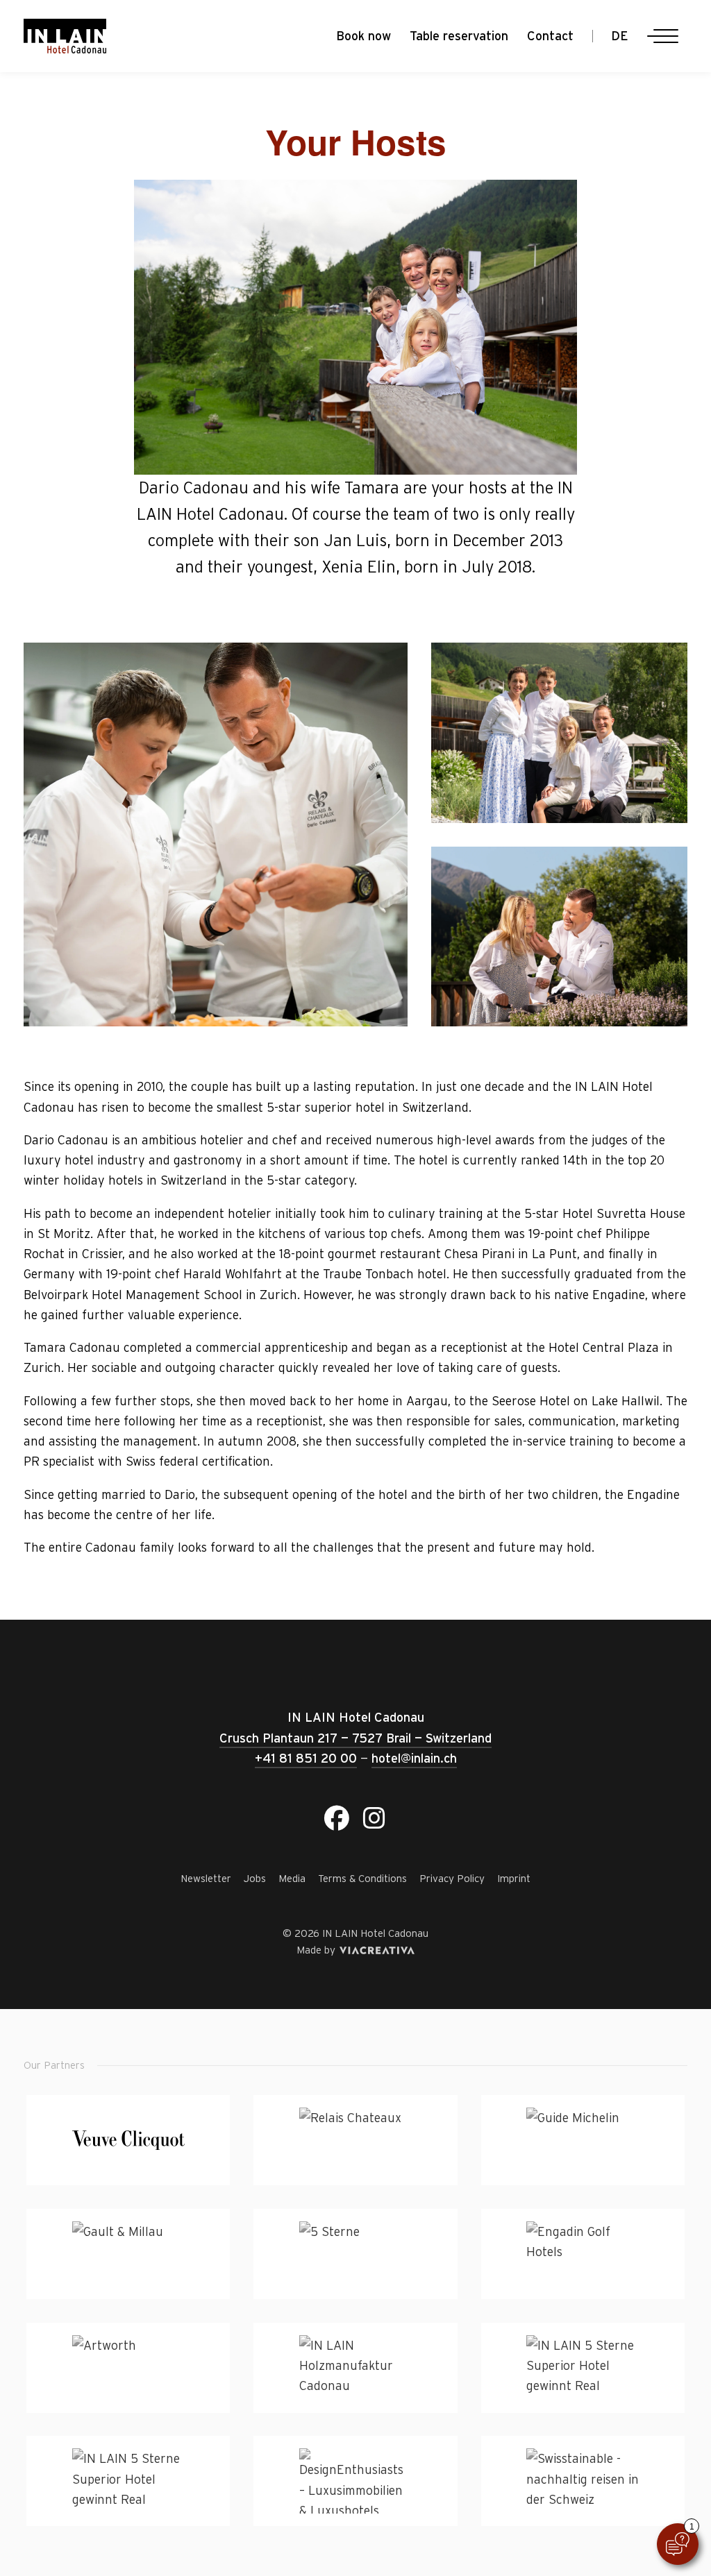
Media (292, 1878)
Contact (550, 36)
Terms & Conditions (362, 1878)
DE (620, 36)
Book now (363, 36)
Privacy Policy (452, 1878)
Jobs (255, 1878)
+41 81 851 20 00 (306, 1758)
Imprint (514, 1878)
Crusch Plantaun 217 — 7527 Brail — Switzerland (355, 1738)
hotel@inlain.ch (414, 1758)
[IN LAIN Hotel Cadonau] (65, 36)
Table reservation (459, 36)
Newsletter (206, 1878)
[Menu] (662, 36)
